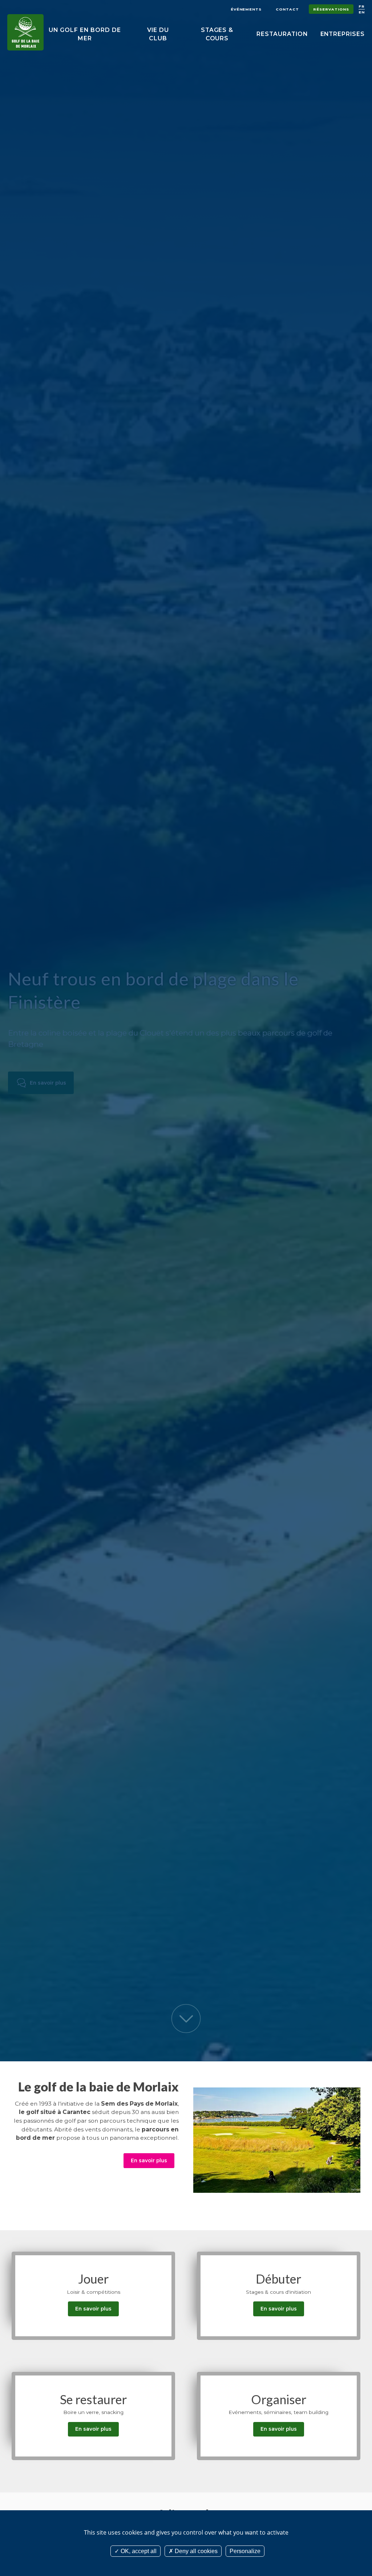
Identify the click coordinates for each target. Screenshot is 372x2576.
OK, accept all (138, 2551)
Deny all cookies (195, 2551)
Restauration (282, 34)
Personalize (245, 2551)
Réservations (331, 9)
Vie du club (158, 34)
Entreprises (343, 34)
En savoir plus (48, 1083)
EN (362, 12)
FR (362, 6)
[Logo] (25, 32)
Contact (287, 9)
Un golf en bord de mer (85, 34)
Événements (246, 9)
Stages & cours (217, 34)
